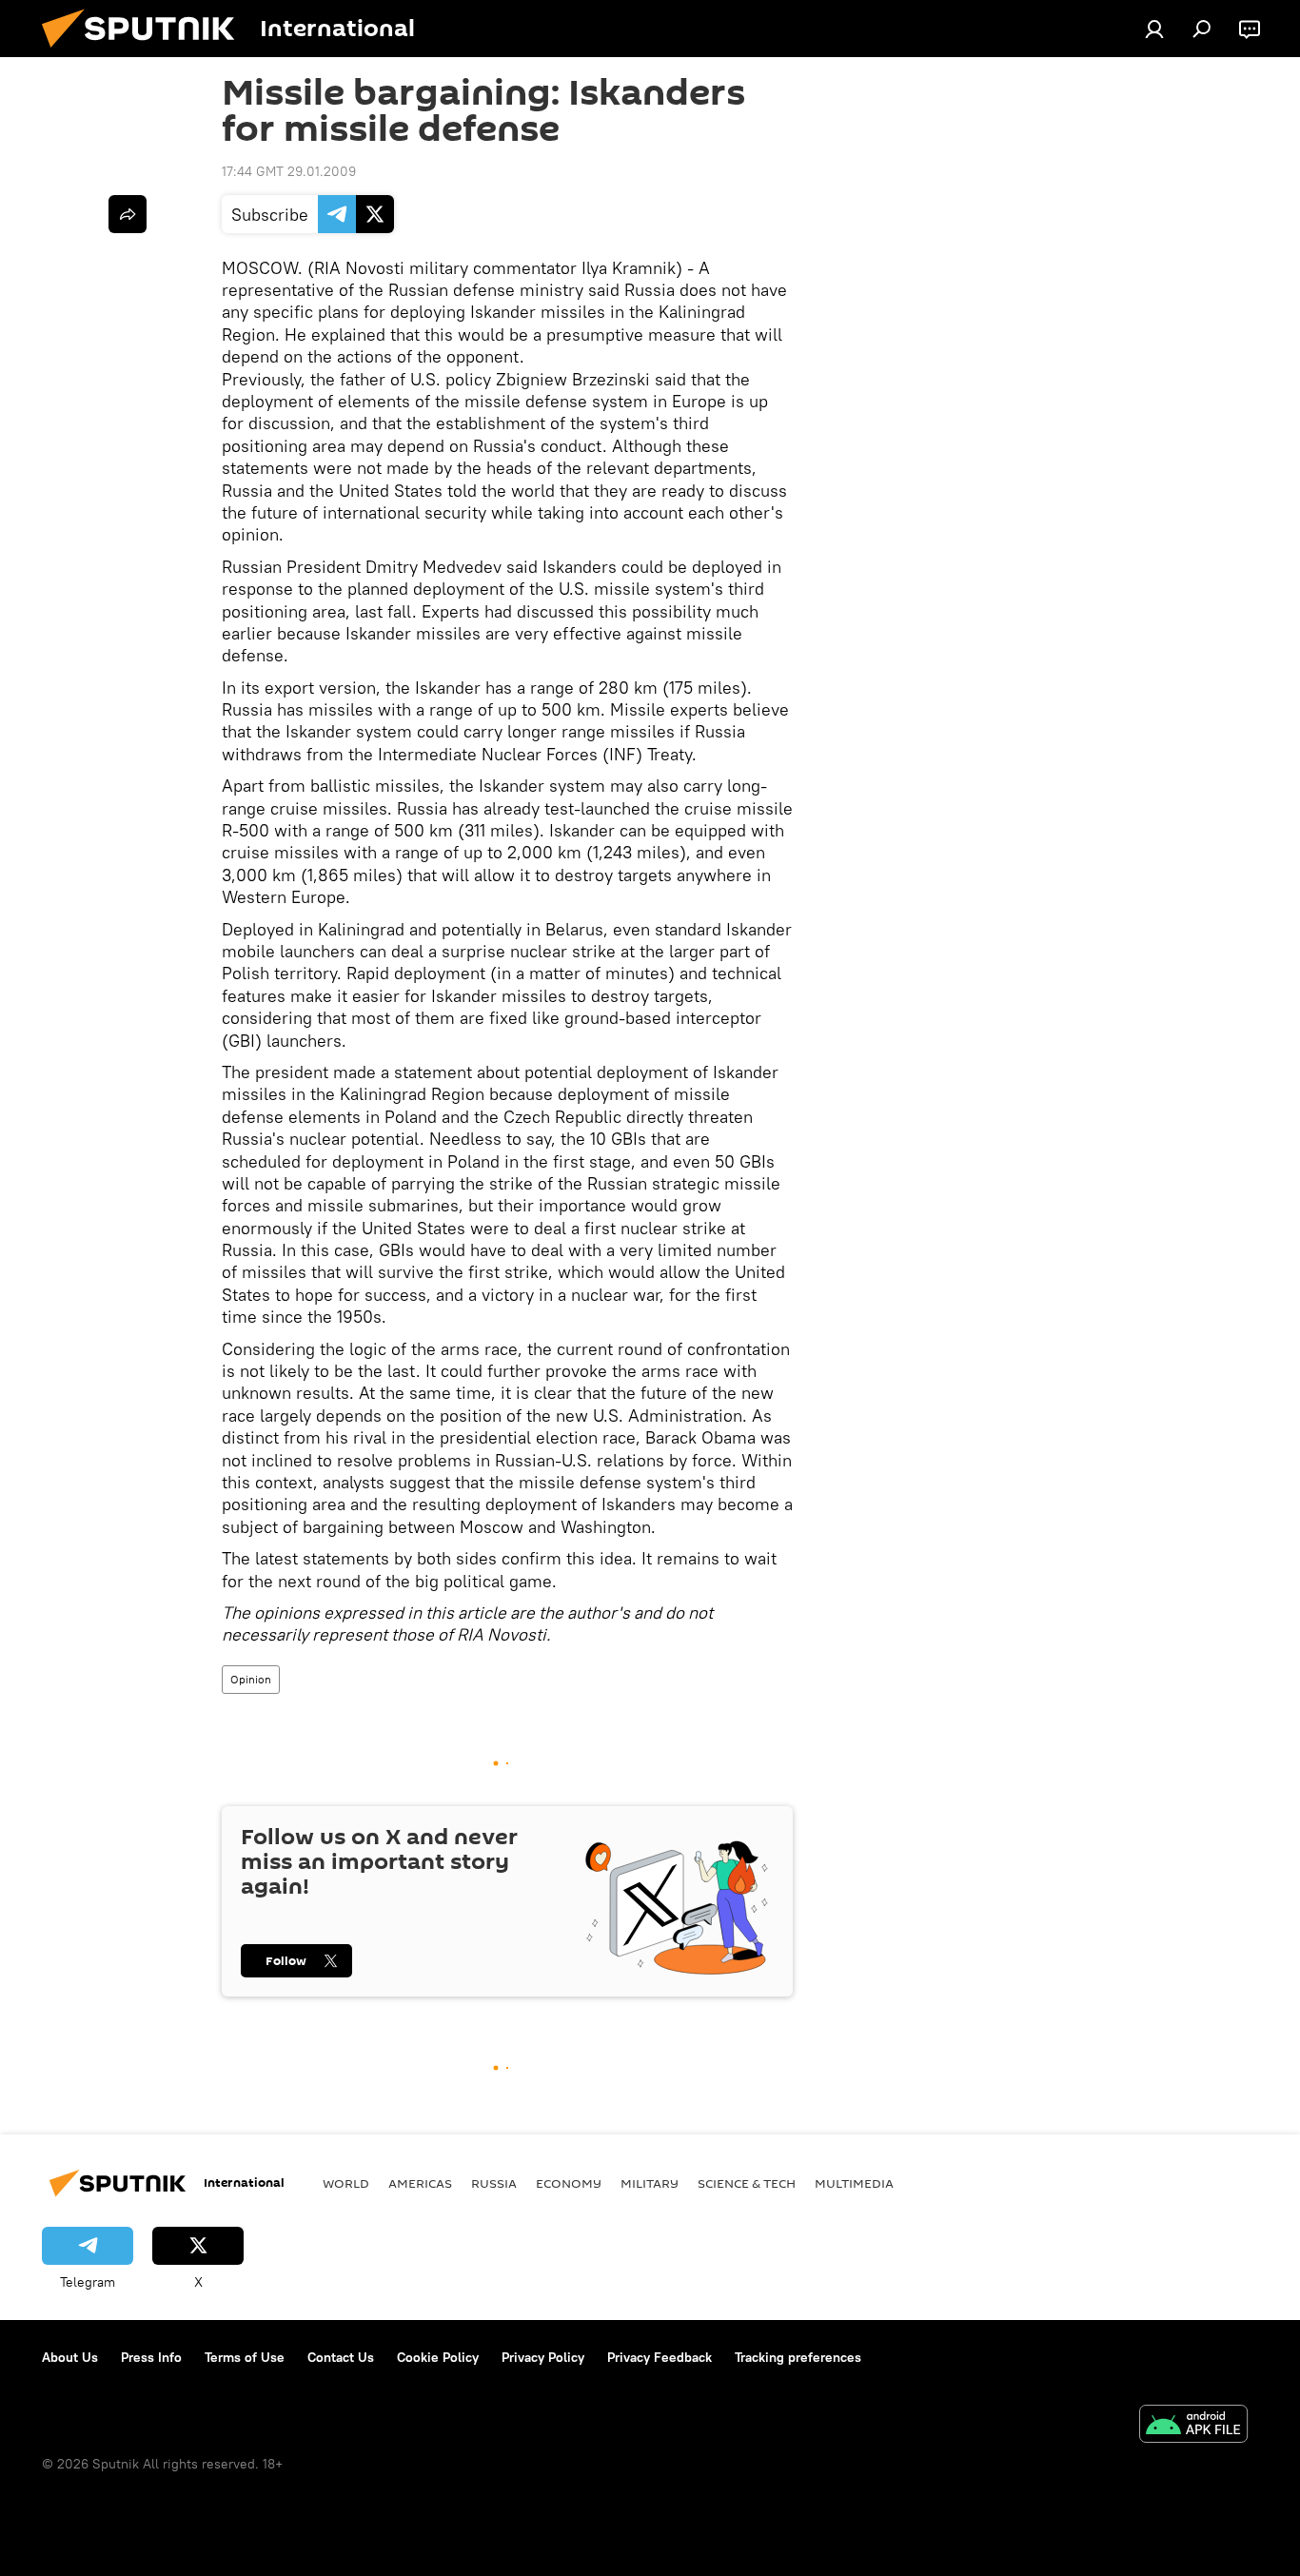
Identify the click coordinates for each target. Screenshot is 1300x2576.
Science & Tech (747, 2183)
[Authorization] (1154, 29)
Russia (494, 2183)
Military (650, 2183)
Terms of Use (245, 2357)
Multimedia (854, 2183)
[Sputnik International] (146, 52)
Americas (420, 2183)
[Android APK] (1193, 2426)
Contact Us (341, 2357)
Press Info (151, 2357)
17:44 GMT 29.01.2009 (289, 171)
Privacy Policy (543, 2357)
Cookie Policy (438, 2357)
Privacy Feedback (660, 2357)
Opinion (251, 1679)
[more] (128, 214)
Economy (569, 2183)
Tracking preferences (798, 2357)
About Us (70, 2357)
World (346, 2183)
